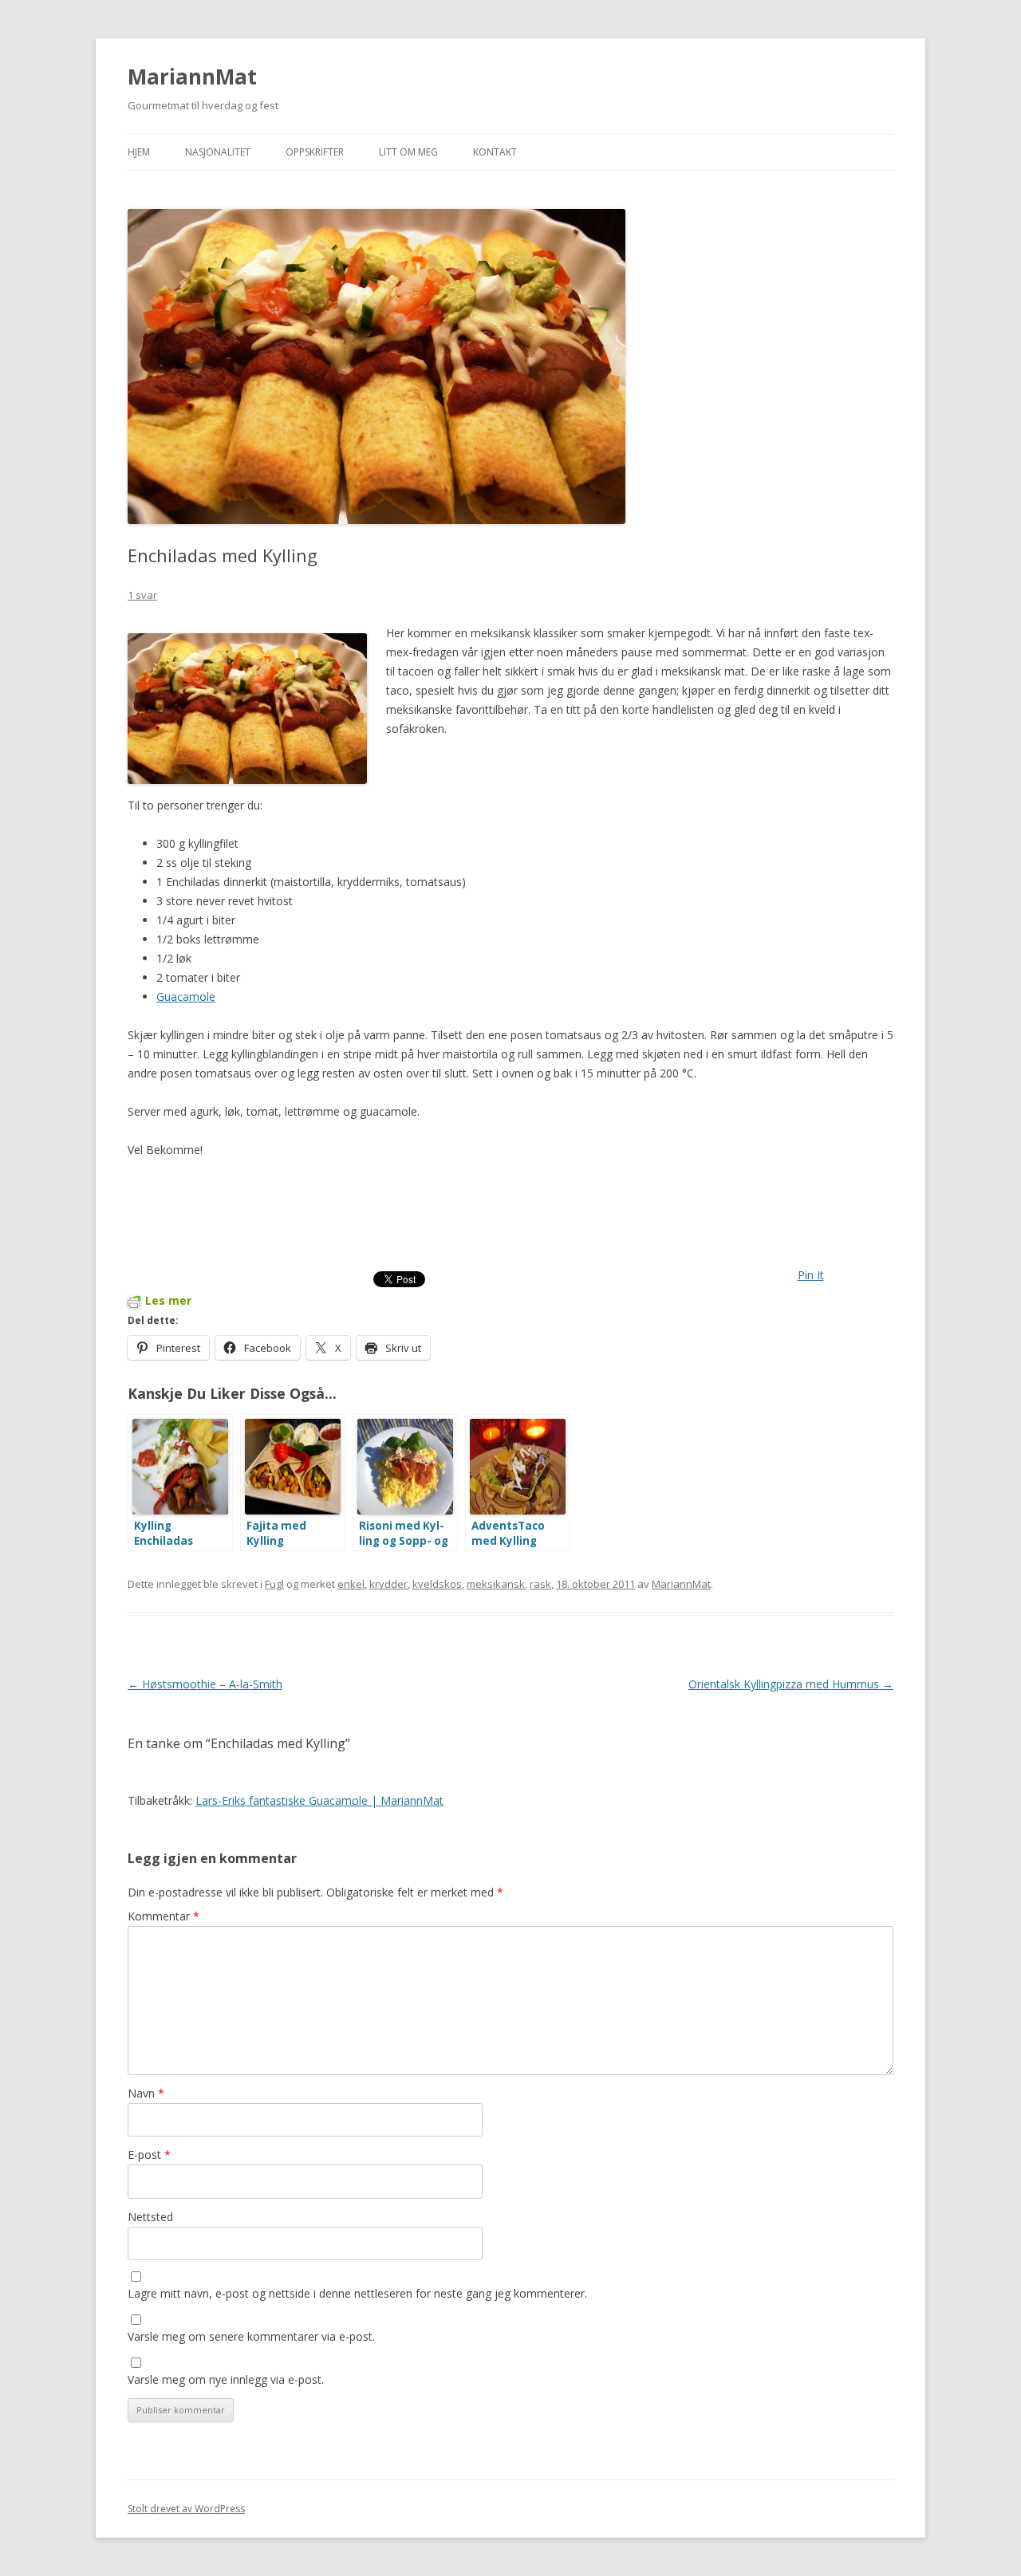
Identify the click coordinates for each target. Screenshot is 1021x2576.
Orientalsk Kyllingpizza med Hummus (791, 1684)
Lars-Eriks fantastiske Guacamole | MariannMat (319, 1800)
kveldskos (437, 1584)
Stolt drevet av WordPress (186, 2509)
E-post (149, 2155)
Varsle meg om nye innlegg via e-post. (226, 2379)
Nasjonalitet (218, 152)
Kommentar (164, 1916)
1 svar (142, 595)
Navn (146, 2093)
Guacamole (186, 997)
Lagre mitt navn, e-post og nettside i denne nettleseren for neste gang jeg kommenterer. (357, 2293)
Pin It (811, 1275)
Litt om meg (408, 152)
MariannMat (192, 77)
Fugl (274, 1584)
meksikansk (496, 1584)
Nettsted (150, 2217)
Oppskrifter (315, 152)
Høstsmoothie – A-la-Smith (205, 1684)
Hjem (139, 152)
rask (540, 1584)
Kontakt (495, 152)
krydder (388, 1584)
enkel (351, 1584)
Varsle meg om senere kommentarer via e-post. (251, 2336)
